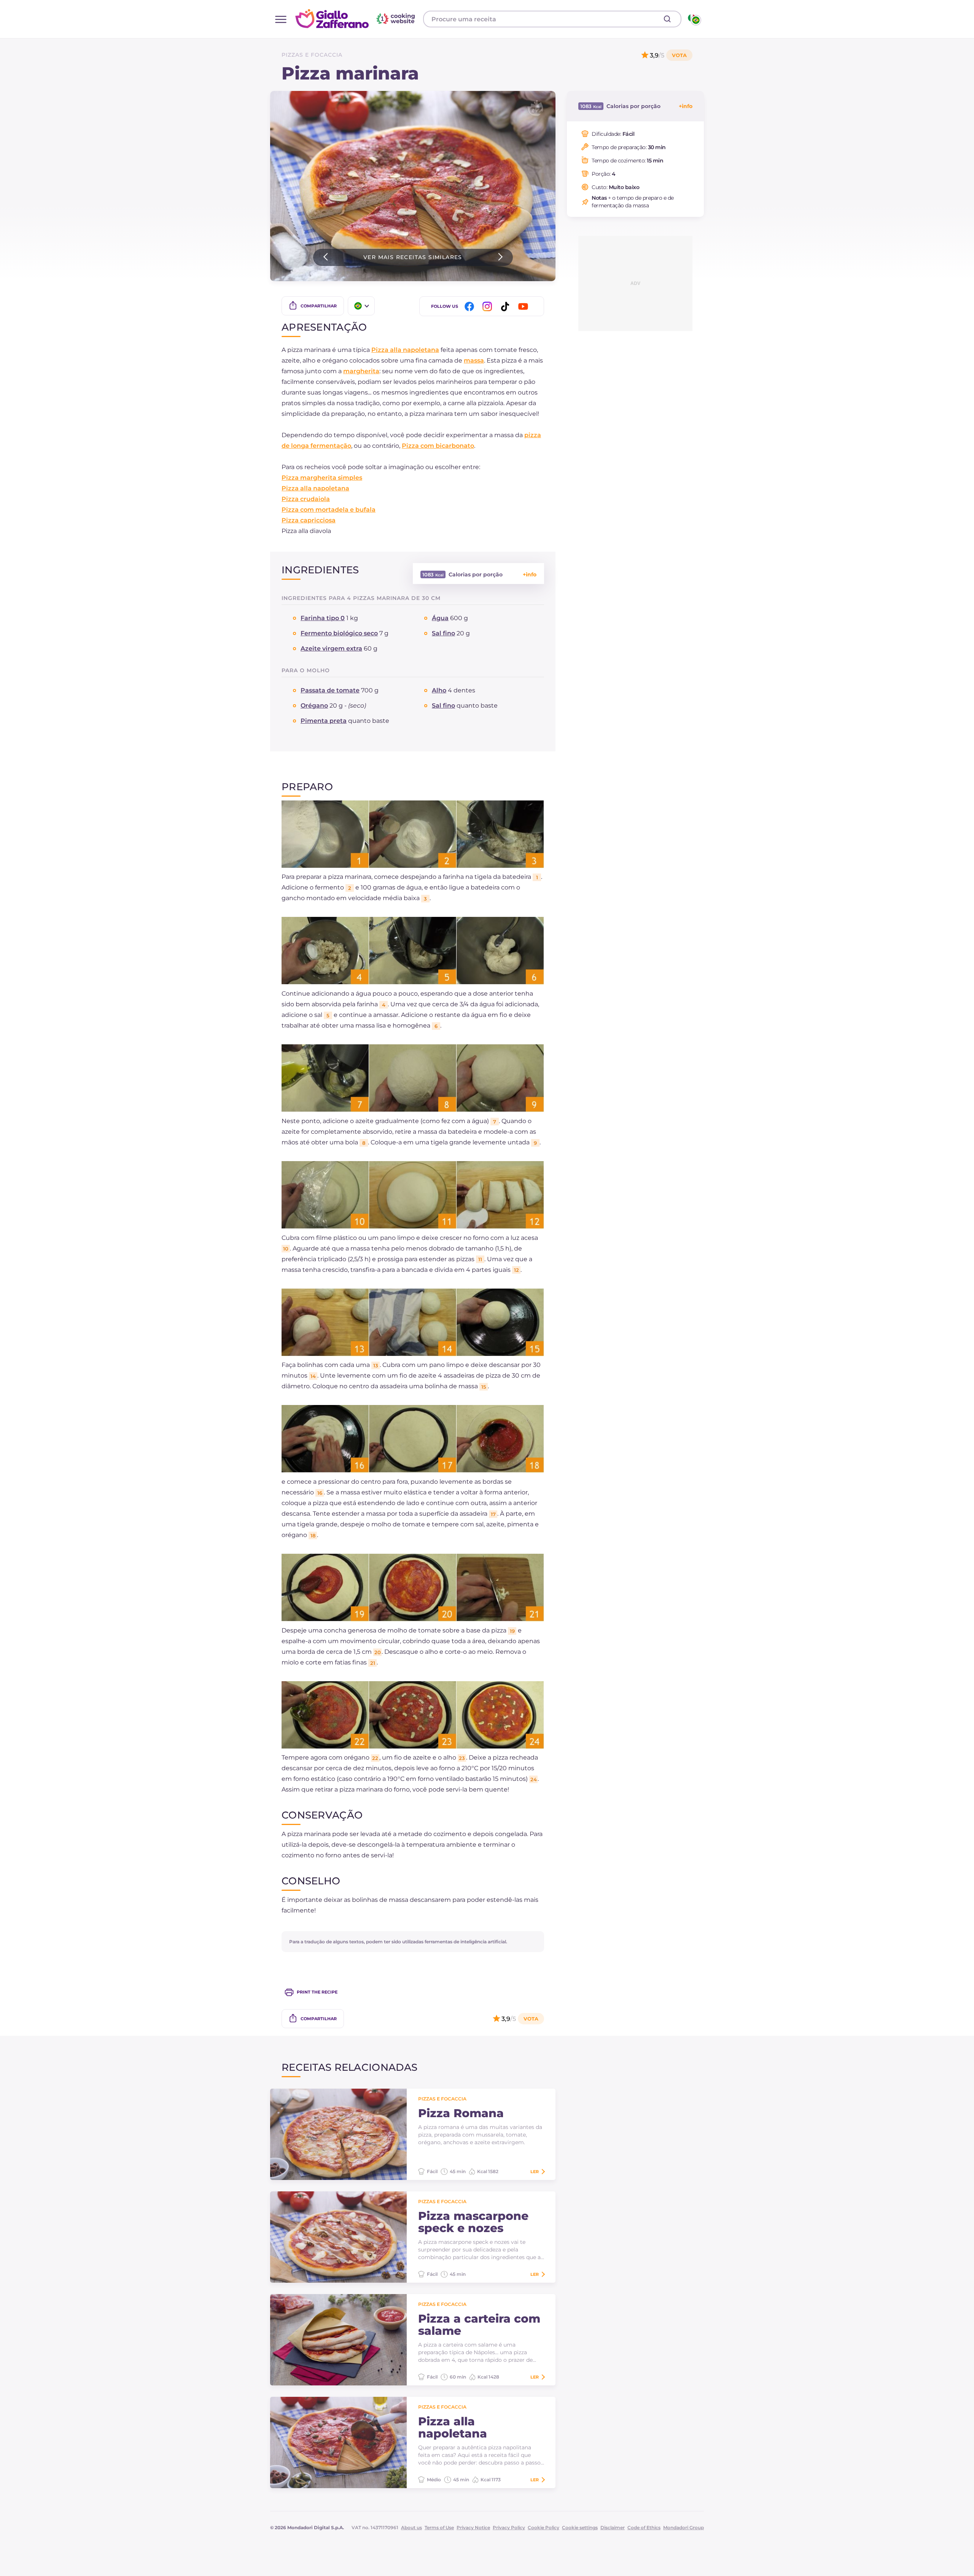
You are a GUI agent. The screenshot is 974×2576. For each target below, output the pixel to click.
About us (411, 2527)
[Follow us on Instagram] (489, 306)
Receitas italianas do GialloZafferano (356, 19)
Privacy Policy (509, 2527)
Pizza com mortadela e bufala (329, 510)
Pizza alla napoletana (405, 350)
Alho (439, 690)
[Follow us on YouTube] (524, 306)
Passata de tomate (330, 690)
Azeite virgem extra (331, 648)
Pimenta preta (324, 721)
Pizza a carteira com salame (479, 2325)
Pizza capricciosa (309, 520)
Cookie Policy (543, 2527)
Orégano (314, 706)
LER (535, 2172)
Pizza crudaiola (306, 499)
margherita (361, 371)
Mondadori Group (684, 2527)
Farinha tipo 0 (323, 618)
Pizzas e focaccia (312, 55)
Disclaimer (613, 2527)
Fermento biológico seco (339, 633)
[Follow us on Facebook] (471, 306)
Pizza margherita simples (322, 478)
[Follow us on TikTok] (506, 306)
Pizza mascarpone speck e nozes (473, 2222)
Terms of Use (439, 2527)
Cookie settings (580, 2527)
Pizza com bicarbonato (438, 446)
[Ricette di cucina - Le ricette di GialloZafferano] (694, 19)
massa (474, 360)
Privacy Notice (473, 2527)
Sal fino (443, 633)
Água (440, 618)
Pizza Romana (461, 2113)
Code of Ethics (644, 2527)
